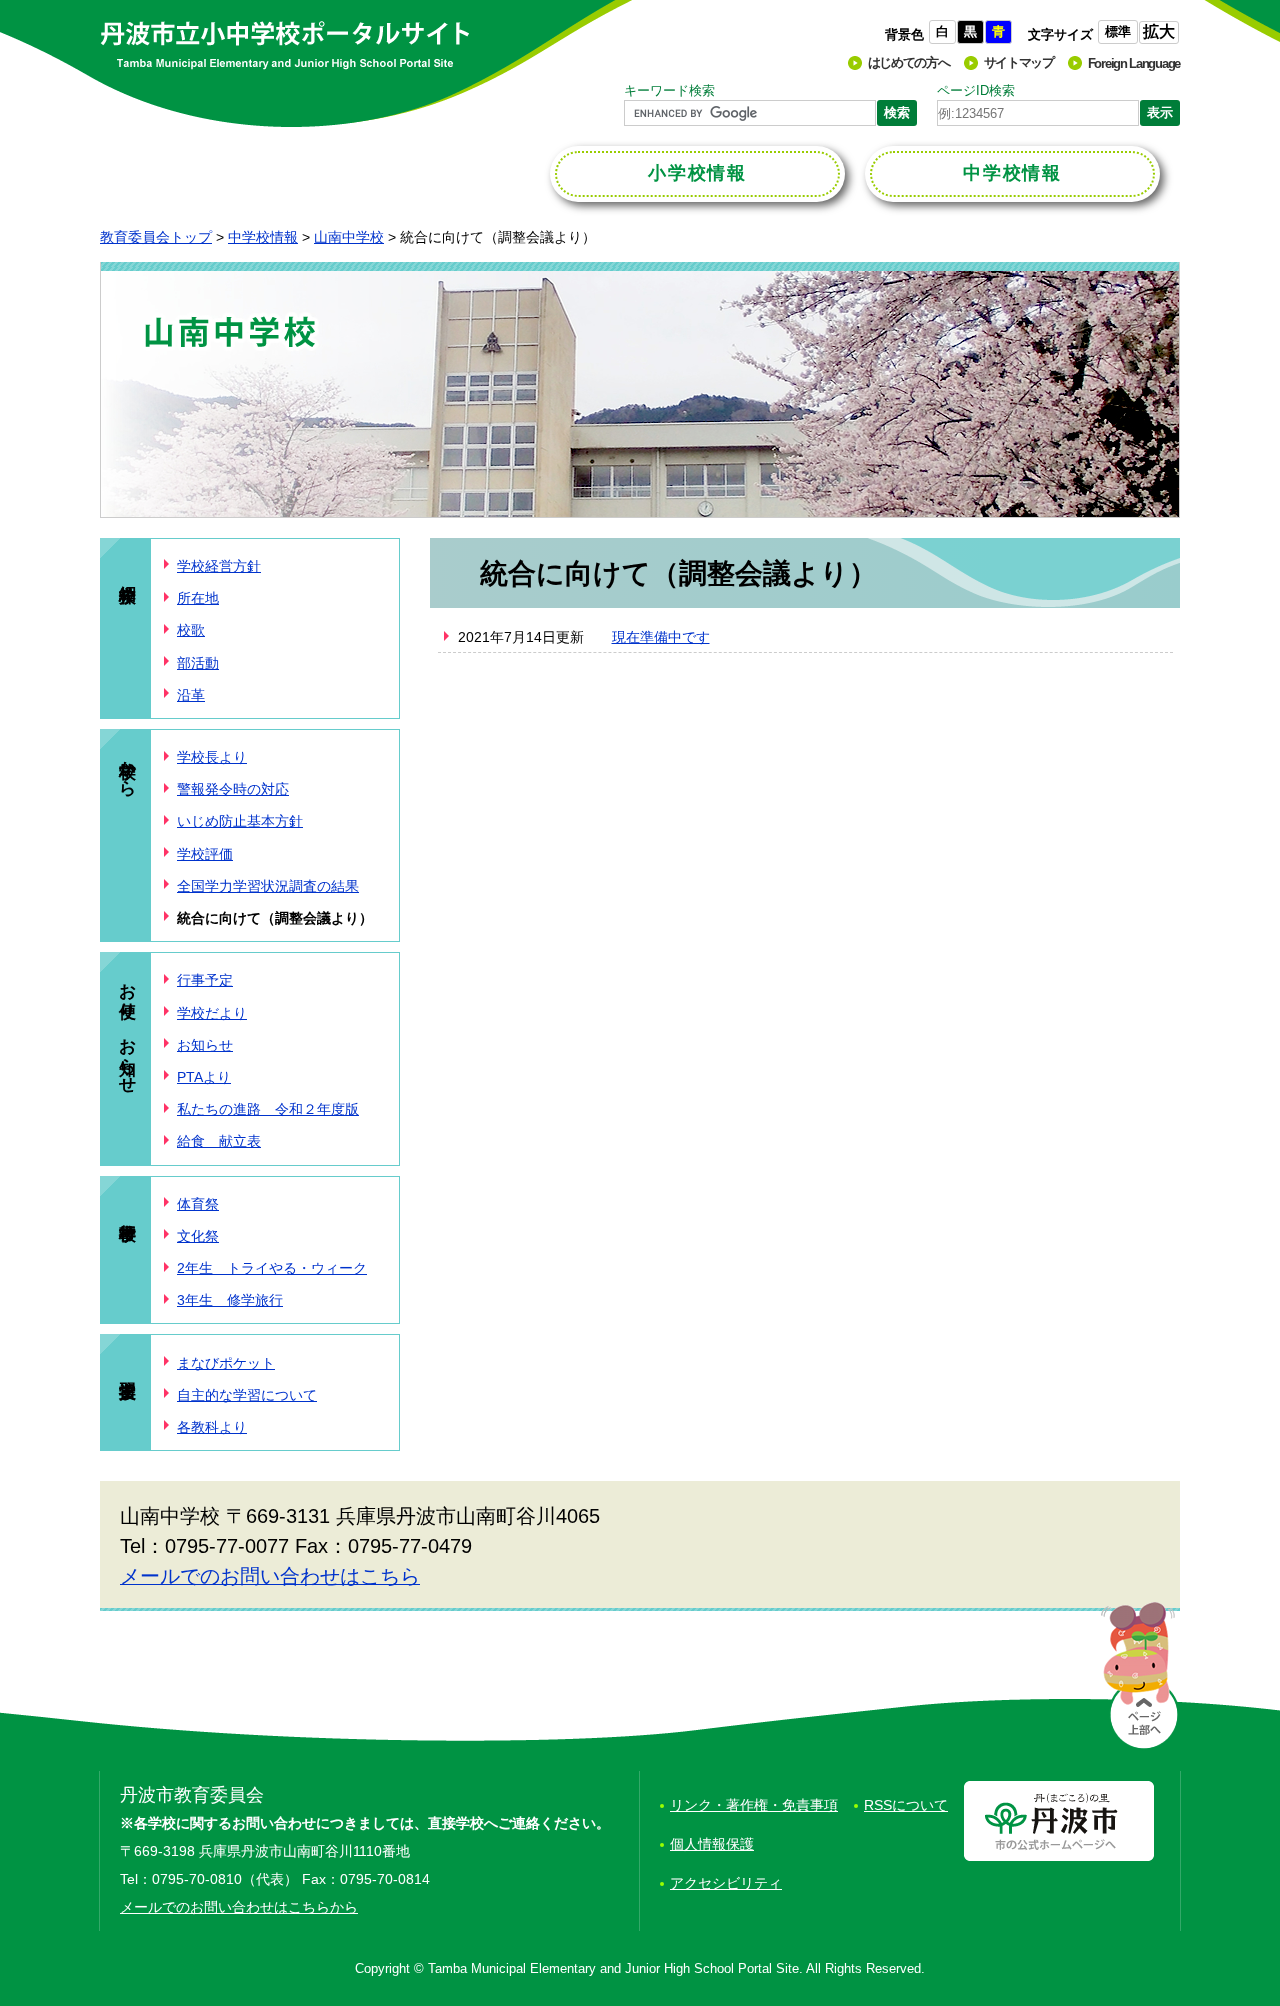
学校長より (212, 757)
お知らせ (205, 1045)
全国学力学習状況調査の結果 (268, 886)
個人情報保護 (712, 1844)
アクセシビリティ (726, 1883)
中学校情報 (263, 237)
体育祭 (198, 1204)
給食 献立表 (219, 1141)
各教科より (212, 1427)
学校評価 (205, 854)
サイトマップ (1019, 62)
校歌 (191, 630)
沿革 (191, 695)
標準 (1118, 31)
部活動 (198, 663)
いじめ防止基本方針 (240, 821)
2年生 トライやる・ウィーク (272, 1268)
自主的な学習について (247, 1395)
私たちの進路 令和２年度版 (268, 1109)
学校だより (212, 1013)
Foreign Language (1134, 63)
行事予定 (205, 980)
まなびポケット (226, 1363)
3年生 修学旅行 (230, 1300)
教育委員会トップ (156, 237)
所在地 (198, 598)
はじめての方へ (909, 62)
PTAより (204, 1077)
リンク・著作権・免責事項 (754, 1805)
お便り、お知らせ (127, 1028)
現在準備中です (661, 637)
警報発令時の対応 (233, 789)
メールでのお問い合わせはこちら (270, 1576)
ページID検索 (976, 90)
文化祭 (198, 1236)
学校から (127, 768)
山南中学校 (349, 237)
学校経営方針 (219, 566)
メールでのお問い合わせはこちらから (239, 1907)
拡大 (1159, 31)
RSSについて (906, 1805)
